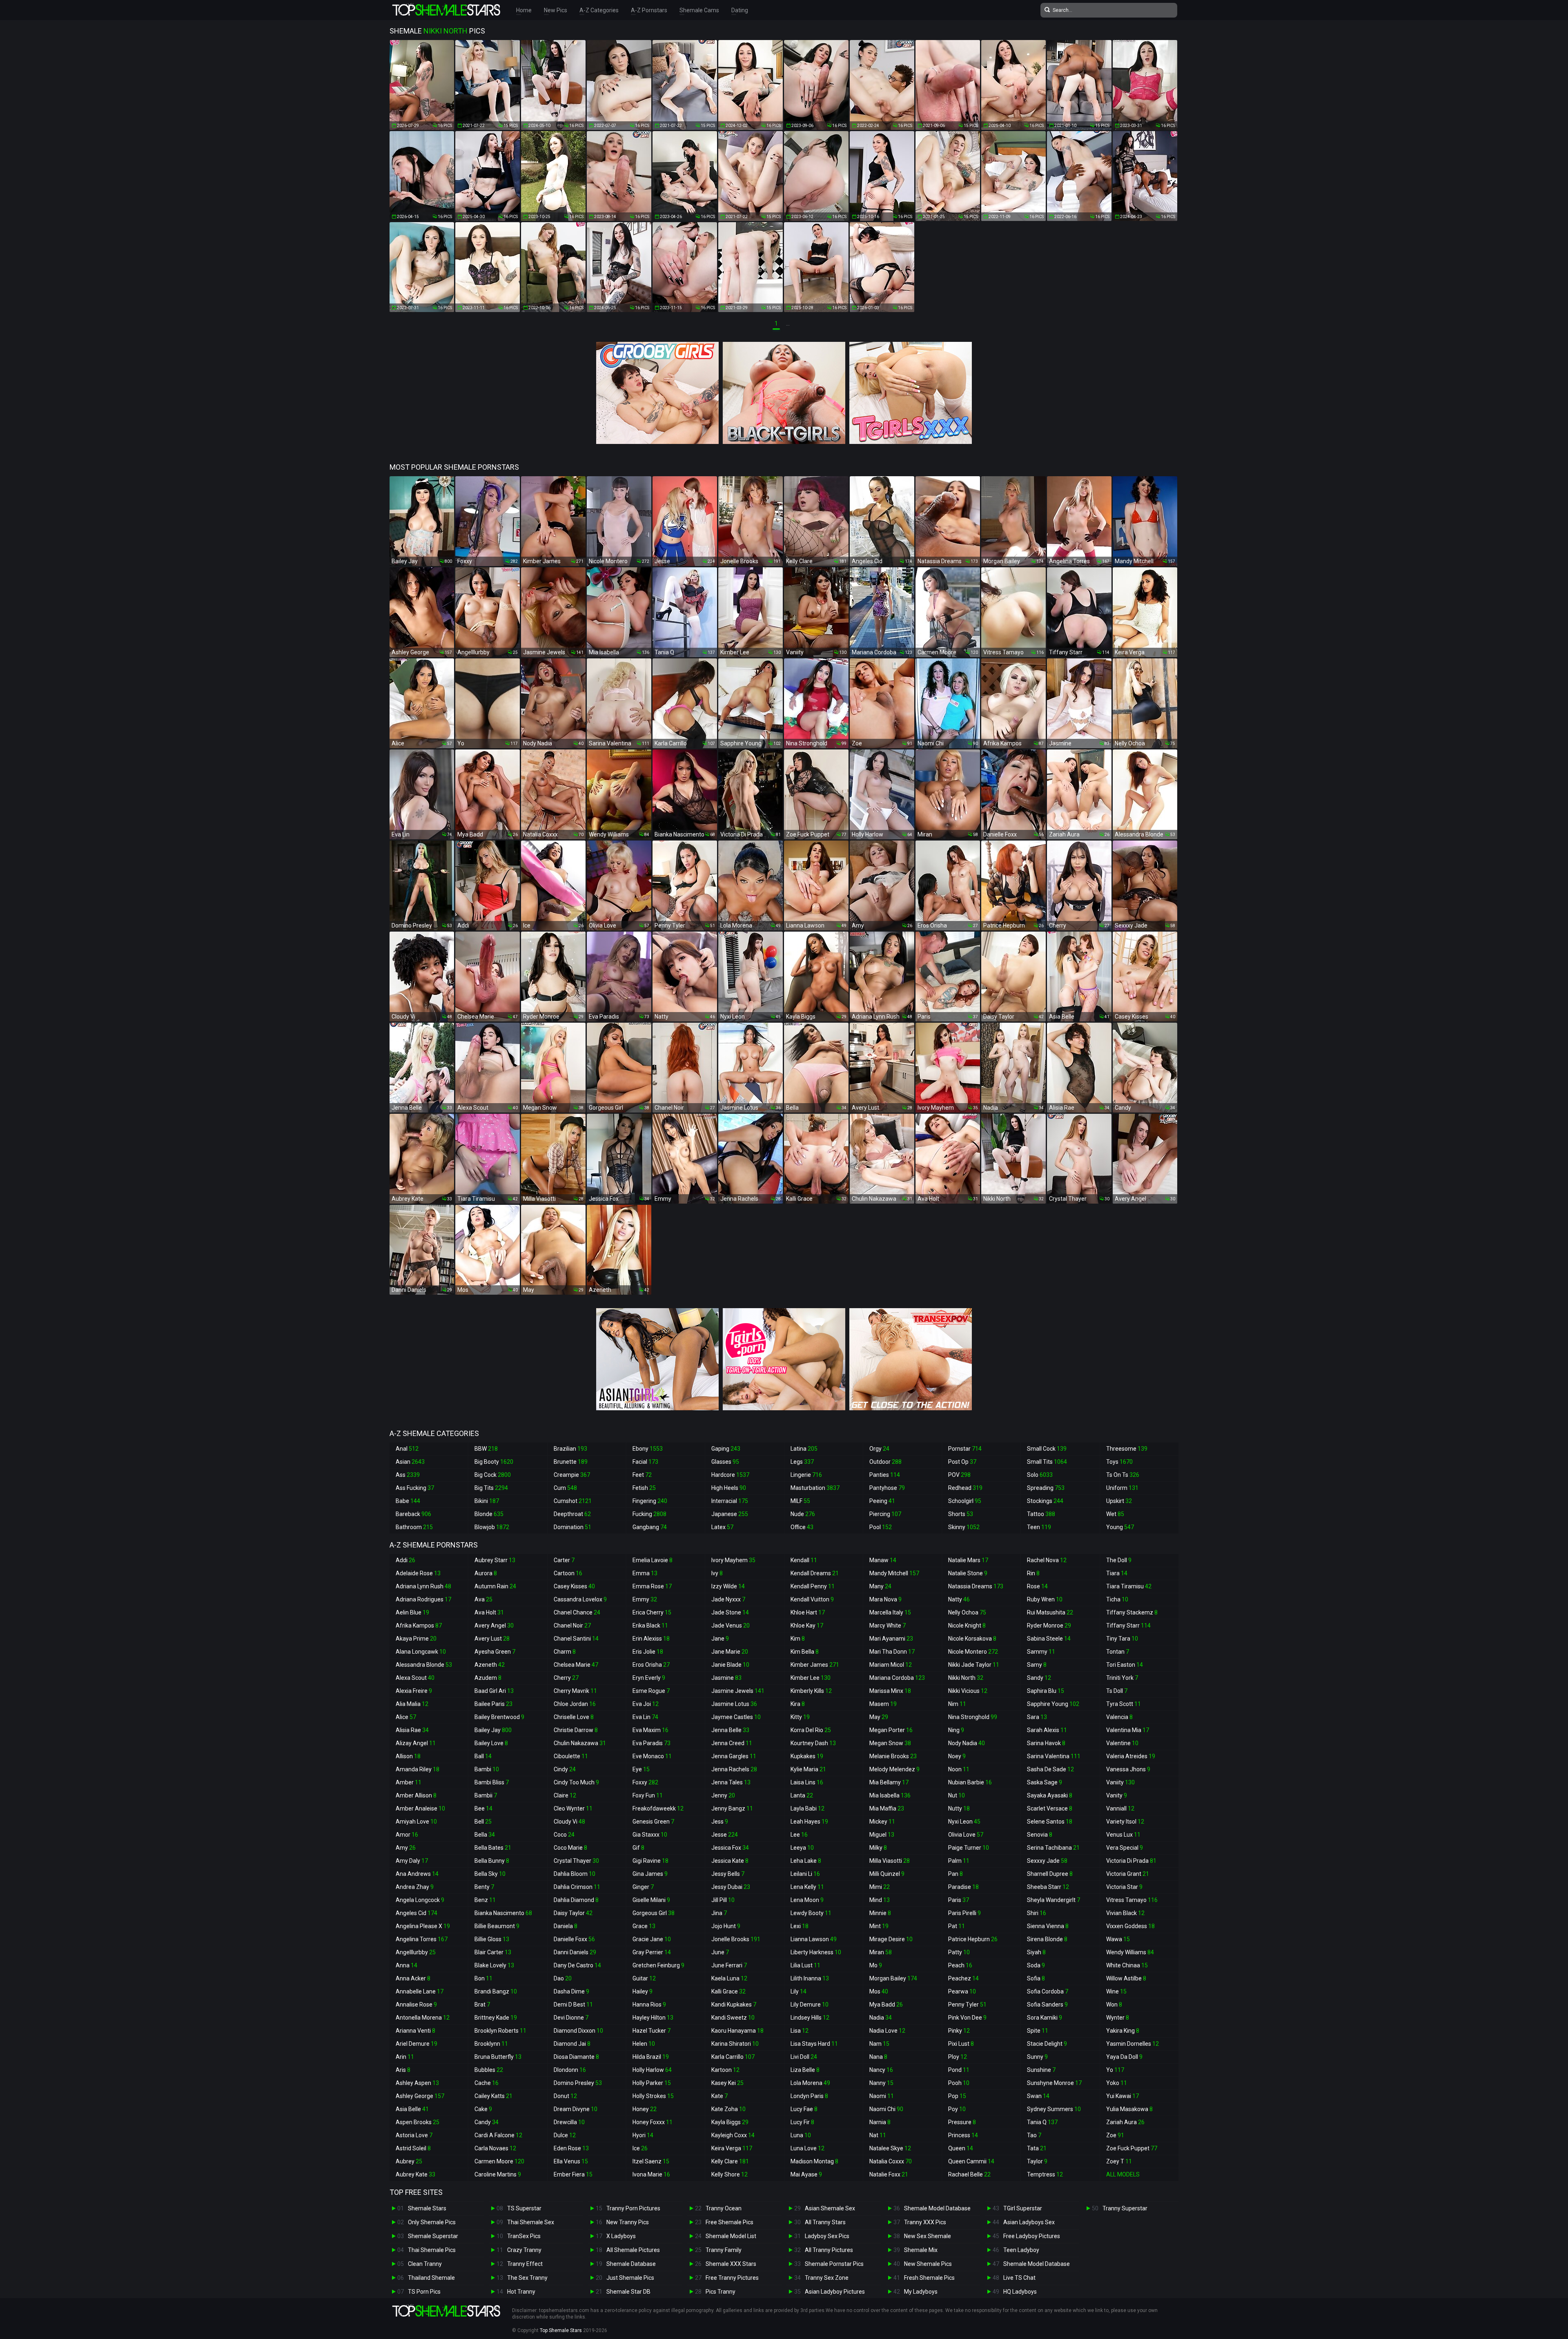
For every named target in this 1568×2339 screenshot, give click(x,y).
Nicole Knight (967, 1625)
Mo (876, 1965)
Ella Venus (571, 2161)
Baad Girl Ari (494, 1691)
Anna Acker (413, 1978)
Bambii (486, 1795)
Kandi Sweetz (733, 2018)
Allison (408, 1756)
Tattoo (1041, 1514)
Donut (565, 2096)
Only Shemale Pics (432, 2222)
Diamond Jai (572, 2044)
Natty (959, 1599)
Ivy (717, 1573)
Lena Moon (807, 1900)
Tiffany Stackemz (1132, 1612)
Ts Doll (1117, 1691)
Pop (957, 2096)
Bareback (413, 1514)
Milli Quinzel (887, 1874)
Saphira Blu (1046, 1691)
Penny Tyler (967, 2005)
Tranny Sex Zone (827, 2278)
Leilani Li (805, 1874)
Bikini (487, 1501)
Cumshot (573, 1501)
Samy (1037, 1665)
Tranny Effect (525, 2264)
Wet (1115, 1514)
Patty (959, 1952)
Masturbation (815, 1488)
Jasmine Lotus (734, 1704)
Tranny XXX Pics (925, 2222)
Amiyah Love (416, 1822)
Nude (803, 1514)
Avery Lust (492, 1639)
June (720, 1952)
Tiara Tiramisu (1129, 1586)
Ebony (648, 1449)
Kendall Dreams (815, 1573)
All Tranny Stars (825, 2222)
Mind (880, 1900)
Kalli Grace (728, 1991)
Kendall (804, 1560)
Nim (957, 1704)
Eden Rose (571, 2148)
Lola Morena (810, 2083)
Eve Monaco (652, 1756)
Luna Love (807, 2148)
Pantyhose (887, 1488)
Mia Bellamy (889, 1782)
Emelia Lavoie (653, 1560)
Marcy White (888, 1625)
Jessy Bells (728, 1874)
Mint (879, 1926)
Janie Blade (730, 1665)
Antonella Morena (423, 2018)
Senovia (1040, 1835)
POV (959, 1475)
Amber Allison (416, 1795)
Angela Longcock (420, 1900)
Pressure (962, 2122)
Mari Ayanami (891, 1639)
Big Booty (494, 1462)
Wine (1116, 1991)
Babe (408, 1501)
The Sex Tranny (527, 2278)
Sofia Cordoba (1048, 1991)
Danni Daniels (575, 1952)
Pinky (959, 2031)
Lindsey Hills (810, 2018)
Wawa (1118, 1939)
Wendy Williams (1130, 1952)
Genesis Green (653, 1822)
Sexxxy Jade (1047, 1861)
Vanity (1117, 1795)
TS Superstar (524, 2208)
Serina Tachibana (1053, 1848)
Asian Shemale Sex (830, 2208)
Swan (1038, 2096)
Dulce (565, 2135)
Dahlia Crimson (577, 1887)
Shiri (1037, 1913)
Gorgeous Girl (654, 1913)
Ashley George (420, 2096)
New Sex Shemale (928, 2236)
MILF (800, 1501)
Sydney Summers (1054, 2109)
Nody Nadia (967, 1743)
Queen (961, 2148)
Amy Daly (412, 1861)
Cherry (566, 1678)
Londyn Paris (809, 2096)
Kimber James (815, 1665)
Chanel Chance (577, 1612)
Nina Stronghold (973, 1717)
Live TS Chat (1019, 2278)
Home (524, 10)
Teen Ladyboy (1021, 2250)
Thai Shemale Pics (432, 2250)
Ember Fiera (573, 2174)
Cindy (565, 1769)
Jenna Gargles (734, 1756)
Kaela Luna (729, 1978)
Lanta (802, 1795)
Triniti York (1122, 1678)
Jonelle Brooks (736, 1939)
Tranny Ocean (724, 2208)
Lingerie (806, 1475)
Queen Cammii (971, 2161)
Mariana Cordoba (897, 1678)
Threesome (1127, 1449)
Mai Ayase (806, 2174)
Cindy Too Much (576, 1782)
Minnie (880, 1913)
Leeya (802, 1848)
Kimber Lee (811, 1678)
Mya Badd (886, 2005)
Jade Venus (731, 1625)
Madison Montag (814, 2161)
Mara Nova (885, 1599)
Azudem (488, 1678)
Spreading (1046, 1488)
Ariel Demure (416, 2044)
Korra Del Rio (811, 1730)
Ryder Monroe (1049, 1625)
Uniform (1122, 1488)
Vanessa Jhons (1128, 1769)
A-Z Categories (599, 10)
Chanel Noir (572, 1625)
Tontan (1118, 1652)
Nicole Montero (973, 1652)
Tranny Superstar (1125, 2208)
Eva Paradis (651, 1743)
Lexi (800, 1926)
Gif (638, 1848)
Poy (957, 2109)
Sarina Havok (1046, 1743)
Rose (1037, 1586)
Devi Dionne (571, 2018)
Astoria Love (414, 2135)
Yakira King (1123, 2031)
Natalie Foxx (889, 2174)
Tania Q (1042, 2122)
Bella (485, 1835)
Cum (565, 1488)
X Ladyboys (621, 2236)
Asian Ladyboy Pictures (835, 2292)
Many (880, 1586)
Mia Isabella (890, 1795)
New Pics (556, 10)
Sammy (1041, 1652)
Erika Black (650, 1625)
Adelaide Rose (418, 1573)
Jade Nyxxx (728, 1599)
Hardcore (730, 1475)
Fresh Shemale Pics (929, 2278)
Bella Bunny (492, 1861)
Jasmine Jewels (738, 1691)
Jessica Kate (730, 1861)
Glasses (725, 1462)
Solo (1040, 1475)
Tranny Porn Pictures (633, 2208)
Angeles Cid (416, 1913)
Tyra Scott (1124, 1704)
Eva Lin (645, 1717)
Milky (878, 1848)
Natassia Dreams (976, 1586)
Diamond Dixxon (578, 2031)
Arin (405, 2057)
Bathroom (414, 1527)
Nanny (881, 2083)
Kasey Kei (727, 2083)
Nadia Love (887, 2031)
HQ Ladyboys (1020, 2292)
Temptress (1045, 2174)
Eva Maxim (650, 1730)
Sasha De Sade (1050, 1769)
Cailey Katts (493, 2096)
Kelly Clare (730, 2161)
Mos (879, 1991)
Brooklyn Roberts (500, 2031)
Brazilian (570, 1449)
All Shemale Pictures (633, 2250)
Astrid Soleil (413, 2148)
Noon (959, 1769)
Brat (482, 2005)
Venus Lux (1123, 1835)
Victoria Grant (1128, 1874)
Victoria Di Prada (1131, 1861)
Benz (485, 1900)
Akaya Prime (416, 1639)
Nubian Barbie (970, 1782)
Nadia (881, 2018)
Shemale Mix (921, 2250)
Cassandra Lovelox (580, 1599)
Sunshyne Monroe (1054, 2083)
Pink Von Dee (967, 2018)
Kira (798, 1704)
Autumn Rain (495, 1586)
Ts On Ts (1123, 1475)
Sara (1037, 1717)
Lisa (800, 2031)
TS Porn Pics (424, 2292)
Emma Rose (652, 1586)
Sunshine (1041, 2070)
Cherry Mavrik (575, 1691)
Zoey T (1119, 2161)
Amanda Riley (418, 1769)
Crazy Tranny (524, 2250)
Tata (1037, 2148)
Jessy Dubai (731, 1887)
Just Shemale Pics (630, 2278)
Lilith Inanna (810, 1978)
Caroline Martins (498, 2174)
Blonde (489, 1514)
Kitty (800, 1717)
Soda (1036, 1965)
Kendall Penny (813, 1586)
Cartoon (568, 1573)
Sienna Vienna (1048, 1926)
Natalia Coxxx (891, 2161)
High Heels (729, 1488)
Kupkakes (807, 1756)
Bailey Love (491, 1743)
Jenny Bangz (732, 1808)
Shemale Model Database (937, 2208)
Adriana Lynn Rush (423, 1586)
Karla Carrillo (733, 2057)
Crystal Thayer (576, 1861)
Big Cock (493, 1475)
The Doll (1119, 1560)
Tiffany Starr (1128, 1625)
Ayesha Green (495, 1652)
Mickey (882, 1822)
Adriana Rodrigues (423, 1599)
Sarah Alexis (1047, 1730)
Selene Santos (1050, 1822)
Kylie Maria (808, 1769)
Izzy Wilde (728, 1586)
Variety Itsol (1125, 1822)
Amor (407, 1835)
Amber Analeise (420, 1808)
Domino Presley (578, 2083)
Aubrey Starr (495, 1560)
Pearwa (962, 1991)
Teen (1039, 1527)
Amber (409, 1782)
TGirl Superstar (1023, 2208)
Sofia (1036, 1978)
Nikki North (966, 1678)
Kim (798, 1639)
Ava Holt (489, 1612)
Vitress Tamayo (1132, 1900)
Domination (572, 1527)
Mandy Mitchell (894, 1573)
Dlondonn (570, 2070)
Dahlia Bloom (575, 1874)
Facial (645, 1462)
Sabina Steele (1049, 1639)
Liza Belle (805, 2070)
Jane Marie (730, 1652)
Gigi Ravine (650, 1861)
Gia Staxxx (650, 1835)
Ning (956, 1730)
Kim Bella (805, 1652)
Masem (883, 1704)
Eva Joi (646, 1704)
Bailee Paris (493, 1704)
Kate (719, 2096)
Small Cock (1047, 1449)
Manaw (883, 1560)
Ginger (643, 1887)
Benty (484, 1887)
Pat (957, 1926)
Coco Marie (570, 1848)
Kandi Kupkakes (734, 2005)
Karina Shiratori (735, 2044)
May (879, 1717)
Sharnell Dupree (1050, 1874)
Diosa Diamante (576, 2057)
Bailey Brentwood (499, 1717)
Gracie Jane (652, 1939)
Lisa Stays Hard (814, 2044)
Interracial (730, 1501)
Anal (407, 1449)
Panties (885, 1475)
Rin (1033, 1573)
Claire (565, 1795)
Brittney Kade (496, 2018)
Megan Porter (891, 1730)
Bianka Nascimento (503, 1913)
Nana (878, 2057)
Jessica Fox (730, 1848)
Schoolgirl (965, 1501)
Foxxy (645, 1782)
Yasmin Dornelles (1133, 2044)
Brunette (571, 1462)
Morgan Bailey (893, 1978)
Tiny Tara (1122, 1639)
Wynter (1118, 2018)
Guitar (644, 1978)
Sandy (1039, 1678)
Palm (959, 1861)
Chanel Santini (576, 1639)
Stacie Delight (1047, 2044)
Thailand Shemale (431, 2278)
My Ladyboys (921, 2292)
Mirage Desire (891, 1939)
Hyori (643, 2135)
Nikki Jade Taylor (974, 1665)
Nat (878, 2135)
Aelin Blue (412, 1612)
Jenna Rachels (734, 1769)
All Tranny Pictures (829, 2250)
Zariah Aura (1125, 2122)
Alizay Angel (416, 1743)
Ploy (958, 2057)
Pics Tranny (721, 2292)
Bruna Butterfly (498, 2057)
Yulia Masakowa (1129, 2109)
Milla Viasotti (890, 1861)
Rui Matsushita (1050, 1612)
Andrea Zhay (415, 1887)
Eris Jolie (648, 1652)
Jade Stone (730, 1612)
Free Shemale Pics (729, 2222)
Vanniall (1120, 1808)
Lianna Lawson (814, 1939)
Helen (644, 2044)
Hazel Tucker (651, 2031)
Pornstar (965, 1449)
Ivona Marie (651, 2174)
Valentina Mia (1128, 1730)
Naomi (882, 2096)
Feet (642, 1475)
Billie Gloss (492, 1939)
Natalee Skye (890, 2148)
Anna (406, 1965)
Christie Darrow (576, 1730)
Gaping (726, 1449)
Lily (798, 1991)
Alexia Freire (414, 1691)
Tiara (1117, 1573)
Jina (719, 1913)
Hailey (643, 1991)
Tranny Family (724, 2250)
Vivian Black (1125, 1913)
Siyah (1036, 1952)
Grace (644, 1926)
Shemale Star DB (628, 2292)
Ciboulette (571, 1756)
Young (1120, 1527)
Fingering (650, 1501)
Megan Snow (890, 1743)
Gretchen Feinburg (658, 1965)
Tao (1034, 2135)
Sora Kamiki (1045, 2018)
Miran (881, 1952)
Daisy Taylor (573, 1913)
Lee (799, 1835)
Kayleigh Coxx (733, 2135)
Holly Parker (652, 2083)
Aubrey (409, 2161)
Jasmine (726, 1678)
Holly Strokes (653, 2096)
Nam (879, 2044)
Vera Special (1125, 1848)
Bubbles (489, 2070)
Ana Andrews (417, 1874)
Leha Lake (806, 1861)
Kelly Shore (729, 2174)
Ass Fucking (415, 1488)
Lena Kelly (807, 1887)
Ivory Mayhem (733, 1560)
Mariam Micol (891, 1665)
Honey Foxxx (653, 2122)
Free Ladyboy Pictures (1032, 2236)
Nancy (881, 2070)
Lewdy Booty (811, 1913)
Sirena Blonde (1047, 1939)
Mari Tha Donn (892, 1652)
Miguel (882, 1835)
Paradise (963, 1887)
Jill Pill (723, 1900)
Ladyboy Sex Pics (827, 2236)
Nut (957, 1795)
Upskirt (1119, 1501)
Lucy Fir (802, 2122)
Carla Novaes (495, 2148)
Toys (1119, 1462)
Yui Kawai (1123, 2096)
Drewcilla (569, 2122)
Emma (645, 1573)
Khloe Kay (807, 1625)
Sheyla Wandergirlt (1053, 1900)
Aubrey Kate (415, 2174)
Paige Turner (969, 1848)
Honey (645, 2109)
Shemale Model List (731, 2236)
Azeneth (490, 1665)
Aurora (486, 1573)
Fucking (649, 1514)
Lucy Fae (804, 2109)
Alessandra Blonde (424, 1665)
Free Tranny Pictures (732, 2278)
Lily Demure (810, 2005)
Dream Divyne (576, 2109)
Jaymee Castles (736, 1717)
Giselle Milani (651, 1900)
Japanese (730, 1514)
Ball (483, 1756)
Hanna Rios (649, 2005)
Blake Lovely (494, 1965)
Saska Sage (1045, 1782)
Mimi (880, 1887)
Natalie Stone (968, 1573)
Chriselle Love (574, 1717)
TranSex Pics (524, 2236)
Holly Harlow (652, 2070)
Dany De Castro (577, 1965)
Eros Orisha (651, 1665)
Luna (801, 2135)
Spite (1038, 2031)
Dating (740, 10)
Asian (410, 1462)
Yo (1115, 2070)
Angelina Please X (423, 1926)
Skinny (964, 1527)
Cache (487, 2083)
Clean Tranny (425, 2264)
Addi (405, 1560)
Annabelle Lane (420, 1991)
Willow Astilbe (1126, 1978)
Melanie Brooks (893, 1756)
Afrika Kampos (419, 1625)
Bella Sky (490, 1874)
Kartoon (725, 2070)
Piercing (885, 1514)
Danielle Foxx (574, 1939)
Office (802, 1527)
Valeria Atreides (1131, 1756)
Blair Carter (493, 1952)
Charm (565, 1652)
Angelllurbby (416, 1952)
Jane (720, 1639)
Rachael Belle (969, 2174)
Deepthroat (572, 1514)
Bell (483, 1822)
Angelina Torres (422, 1939)
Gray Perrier (652, 1952)
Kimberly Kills (811, 1691)
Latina (804, 1449)
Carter (564, 1560)
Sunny (1037, 2057)
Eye (641, 1769)
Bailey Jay (493, 1730)
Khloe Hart (808, 1612)
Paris (959, 1900)
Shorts (961, 1514)
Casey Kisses (574, 1586)
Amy (406, 1848)
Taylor (1037, 2161)
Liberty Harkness (816, 1952)
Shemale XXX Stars (731, 2264)
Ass (408, 1475)
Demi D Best (573, 2005)
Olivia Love (966, 1835)
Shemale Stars (427, 2208)
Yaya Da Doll (1124, 2057)
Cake (483, 2109)
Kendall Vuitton (812, 1599)
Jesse (725, 1835)
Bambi (487, 1769)
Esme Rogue (651, 1691)
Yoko (1117, 2083)
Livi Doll (804, 2057)
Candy (487, 2122)
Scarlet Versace (1050, 1808)
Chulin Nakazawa (580, 1743)
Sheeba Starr (1048, 1887)
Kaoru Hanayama (737, 2031)
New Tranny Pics (628, 2222)
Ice (640, 2148)
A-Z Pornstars (649, 10)
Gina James (650, 1874)
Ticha (1117, 1599)
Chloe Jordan (575, 1704)
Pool (881, 1527)
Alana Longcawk (421, 1652)
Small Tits (1047, 1462)
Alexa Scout (415, 1678)
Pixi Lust (961, 2044)
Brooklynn (491, 2044)
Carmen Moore (499, 2161)
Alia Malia (412, 1704)
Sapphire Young (1053, 1704)
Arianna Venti (415, 2031)
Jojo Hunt (726, 1926)
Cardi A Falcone (498, 2135)
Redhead (965, 1488)
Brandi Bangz (496, 1991)
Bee (483, 1808)
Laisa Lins (807, 1782)
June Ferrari (729, 1965)
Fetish (644, 1488)
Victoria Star (1124, 1887)
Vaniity (1120, 1782)
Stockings (1045, 1501)
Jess (720, 1822)
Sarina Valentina (1054, 1756)
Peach (960, 1965)
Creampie (572, 1475)
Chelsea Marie (576, 1665)
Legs (802, 1462)
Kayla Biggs (730, 2122)
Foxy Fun (648, 1795)
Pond (959, 2070)
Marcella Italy (890, 1612)
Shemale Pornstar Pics (834, 2264)
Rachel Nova (1047, 1560)
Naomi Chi (886, 2109)
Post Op (962, 1462)
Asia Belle (412, 2109)
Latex (722, 1527)
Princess (963, 2135)
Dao (563, 1978)
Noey (957, 1756)
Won (1114, 2005)
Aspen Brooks (418, 2122)
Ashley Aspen (417, 2083)
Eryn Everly (649, 1678)
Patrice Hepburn (973, 1939)
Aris (403, 2070)
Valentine (1122, 1743)
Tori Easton (1125, 1665)
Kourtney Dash (813, 1743)
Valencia (1119, 1717)
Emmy (645, 1599)
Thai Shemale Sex (531, 2222)
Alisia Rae (412, 1730)
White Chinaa (1127, 1965)
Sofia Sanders (1047, 2005)
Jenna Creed (732, 1743)
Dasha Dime (571, 1991)
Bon (483, 1978)
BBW (486, 1449)
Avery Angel (494, 1625)
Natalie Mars (968, 1560)
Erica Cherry (652, 1612)
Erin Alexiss (651, 1639)
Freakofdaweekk (658, 1808)
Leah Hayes (809, 1822)
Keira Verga (732, 2148)
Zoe (1115, 2135)
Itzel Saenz (651, 2161)
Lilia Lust (805, 1965)
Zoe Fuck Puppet (1132, 2148)
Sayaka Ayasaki (1050, 1795)
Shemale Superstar (433, 2236)
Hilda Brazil (651, 2057)
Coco (564, 1835)
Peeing (882, 1501)
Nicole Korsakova (972, 1639)
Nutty (959, 1808)
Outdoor (885, 1462)
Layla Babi (807, 1808)
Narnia (880, 2122)
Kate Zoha (728, 2109)
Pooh (959, 2083)
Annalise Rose (416, 2005)
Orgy (879, 1449)
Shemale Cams (699, 10)
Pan (955, 1874)
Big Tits (491, 1488)
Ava (483, 1599)
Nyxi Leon (964, 1822)
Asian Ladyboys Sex (1029, 2222)
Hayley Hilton (653, 2018)
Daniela (566, 1926)
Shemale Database (631, 2264)
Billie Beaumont (497, 1926)
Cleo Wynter (573, 1808)
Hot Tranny (521, 2292)
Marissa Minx (890, 1691)
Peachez (963, 1978)
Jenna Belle (730, 1730)
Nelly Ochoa (967, 1612)
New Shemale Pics (928, 2264)
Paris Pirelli (964, 1913)
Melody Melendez (894, 1769)
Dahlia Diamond (576, 1900)
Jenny (723, 1795)
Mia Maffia (887, 1808)
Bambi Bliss (492, 1782)
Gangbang (650, 1527)
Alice (406, 1717)
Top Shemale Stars (561, 2330)
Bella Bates (493, 1848)
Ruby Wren (1045, 1599)
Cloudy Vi (569, 1822)
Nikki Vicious (968, 1691)
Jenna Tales (731, 1782)
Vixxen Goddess (1130, 1926)
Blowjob (492, 1527)
